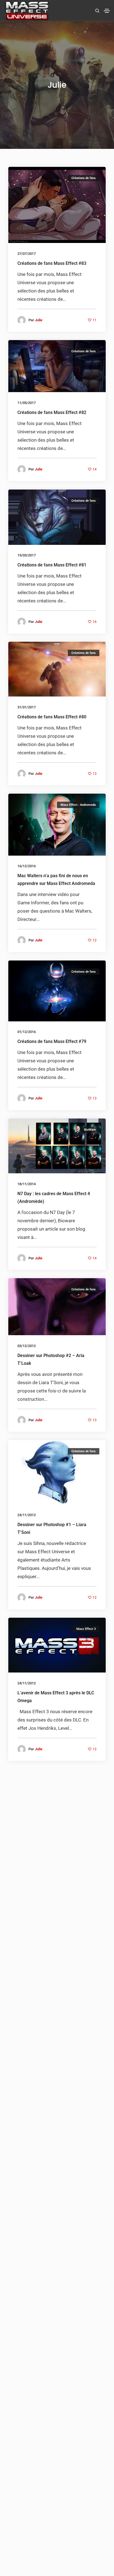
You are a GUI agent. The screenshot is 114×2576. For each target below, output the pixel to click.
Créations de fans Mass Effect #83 (52, 263)
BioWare (90, 1130)
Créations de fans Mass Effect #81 (52, 565)
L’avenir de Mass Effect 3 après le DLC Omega (56, 1697)
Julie (39, 320)
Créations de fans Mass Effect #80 (52, 717)
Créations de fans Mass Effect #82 (52, 412)
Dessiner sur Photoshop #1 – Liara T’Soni (52, 1528)
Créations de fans (84, 178)
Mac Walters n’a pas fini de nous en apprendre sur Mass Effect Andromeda (56, 880)
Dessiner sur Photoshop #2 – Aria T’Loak (51, 1359)
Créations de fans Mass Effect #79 (52, 1042)
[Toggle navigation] (107, 11)
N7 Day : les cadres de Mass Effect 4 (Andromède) (54, 1198)
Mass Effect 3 (86, 1629)
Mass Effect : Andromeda (78, 805)
